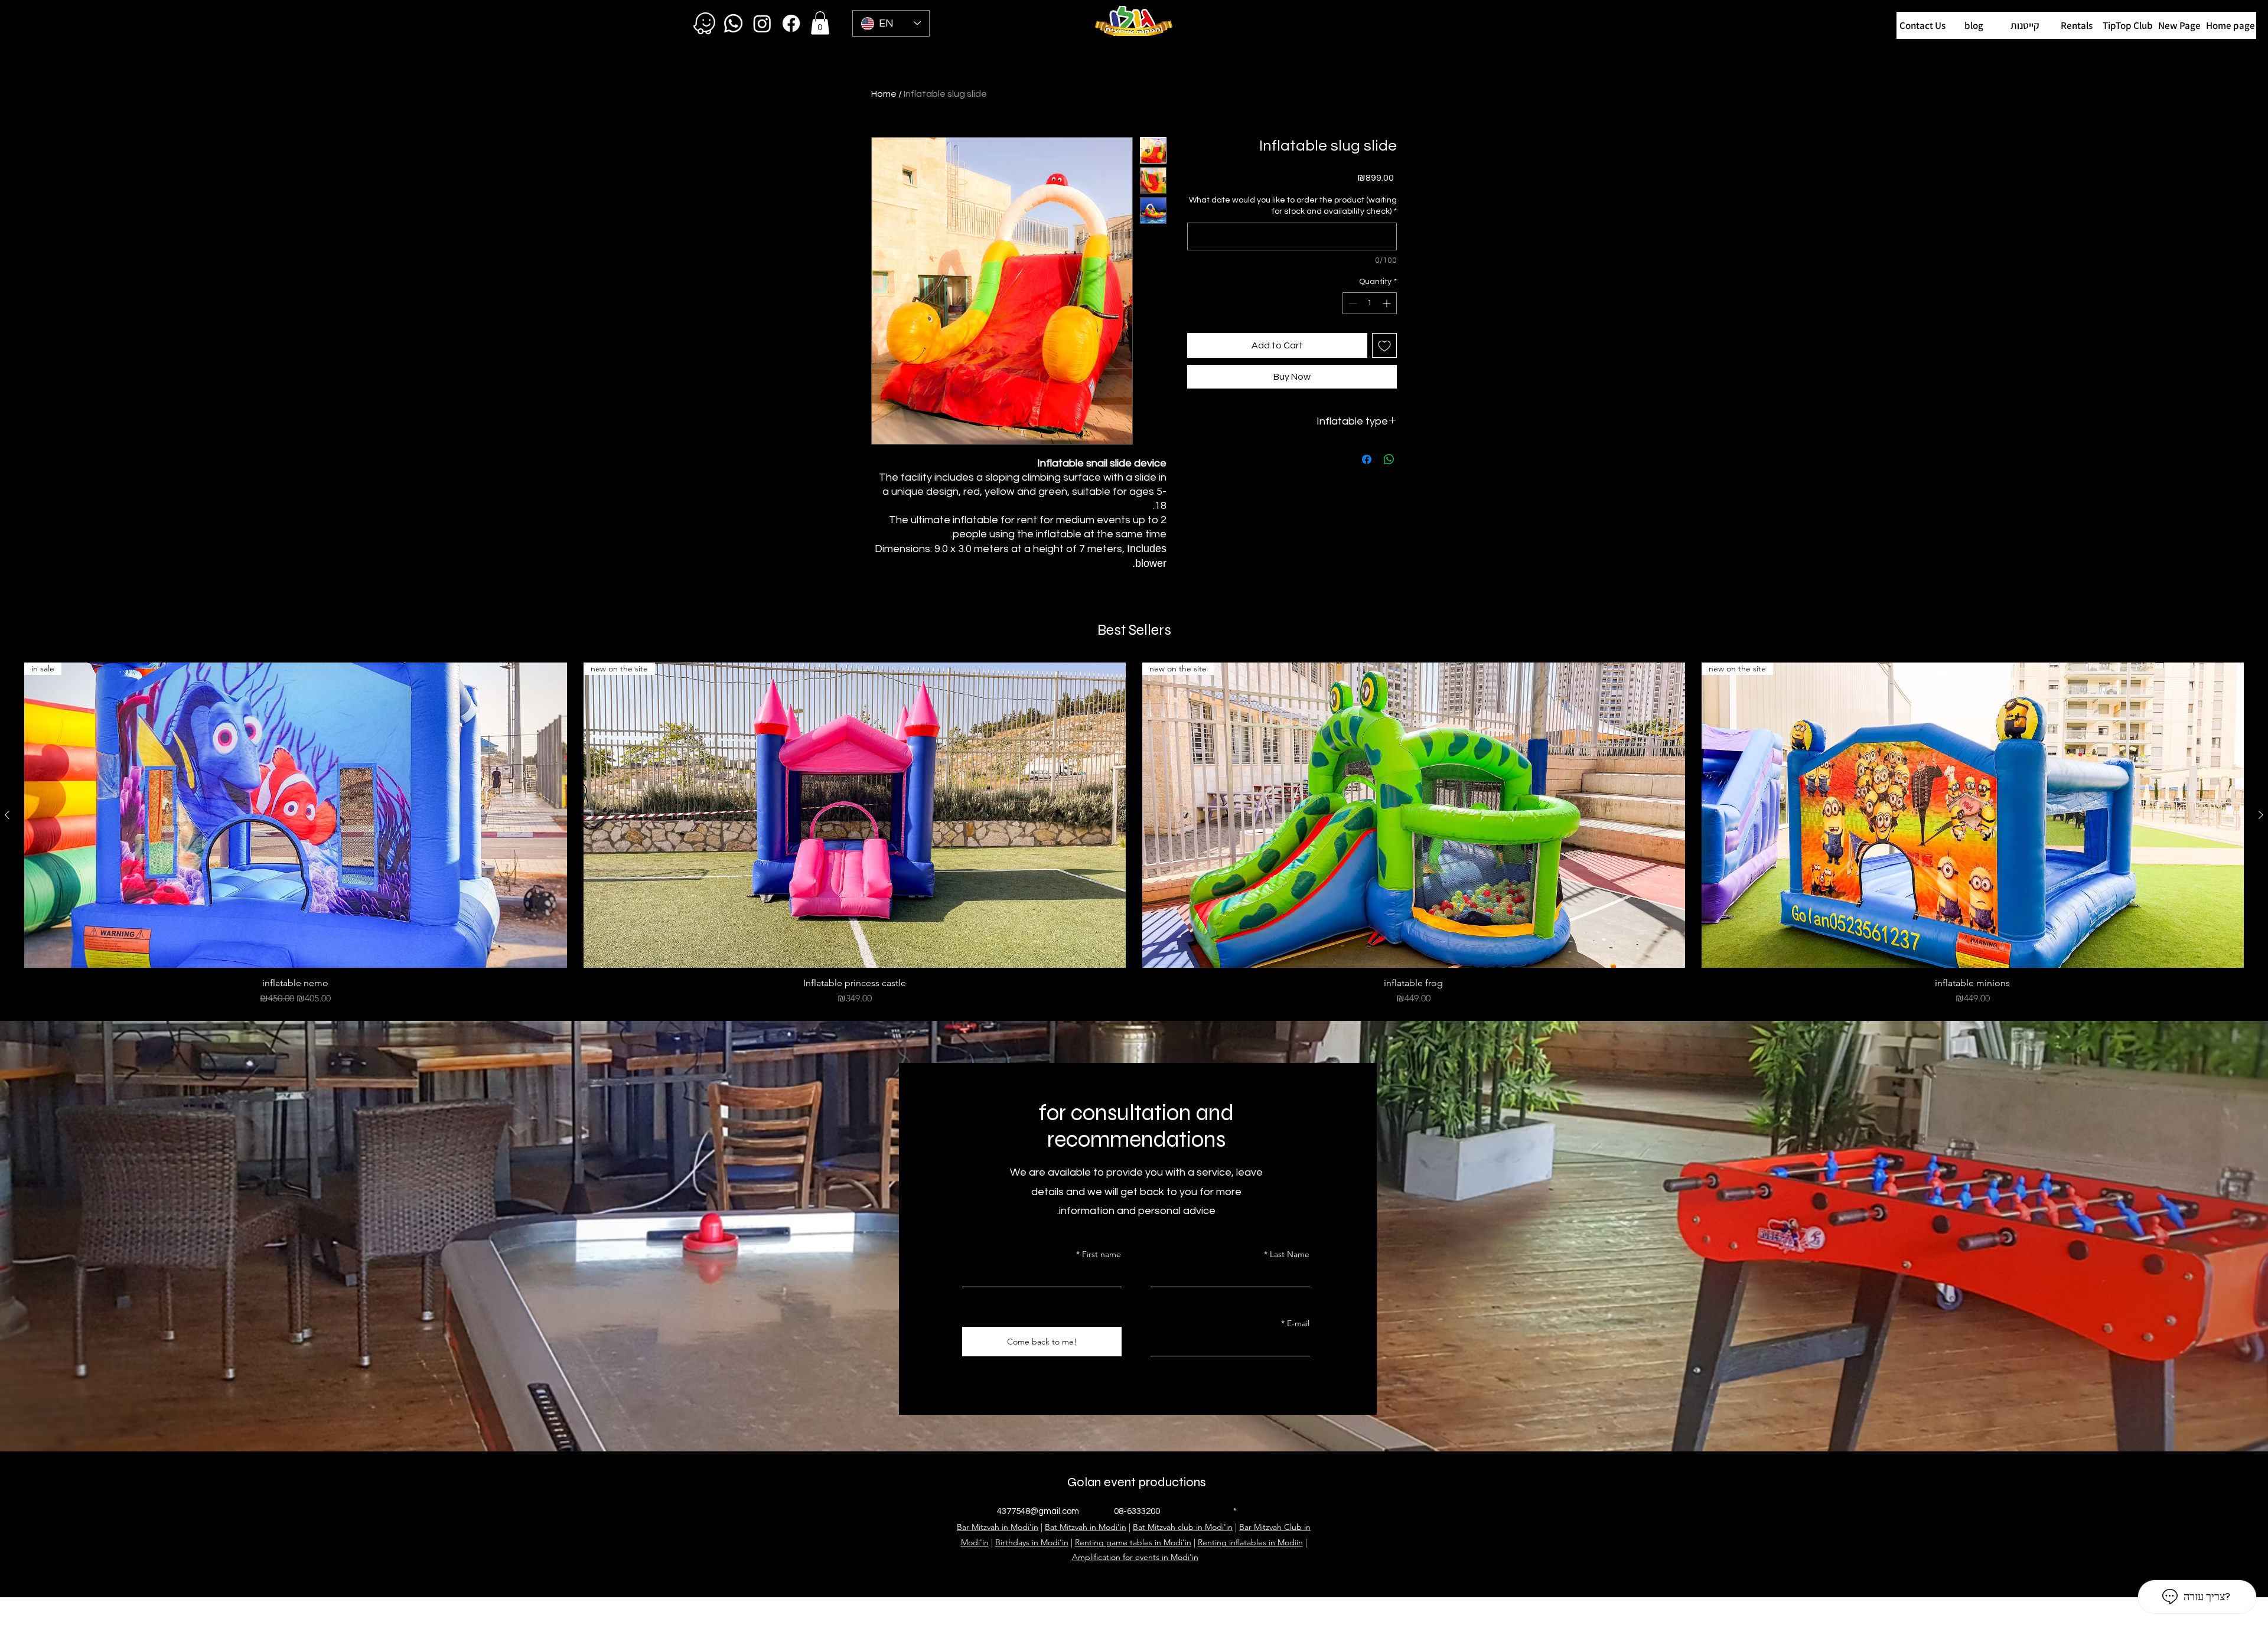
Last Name (1290, 1254)
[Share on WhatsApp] (1389, 459)
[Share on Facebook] (1367, 459)
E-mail (1298, 1323)
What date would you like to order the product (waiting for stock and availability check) (1293, 206)
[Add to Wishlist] (1384, 345)
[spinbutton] (1370, 303)
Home (884, 94)
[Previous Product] (7, 815)
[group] (1134, 834)
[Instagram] (762, 23)
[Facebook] (791, 23)
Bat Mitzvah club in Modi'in (1183, 1527)
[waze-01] (704, 23)
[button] (2128, 25)
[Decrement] (1352, 303)
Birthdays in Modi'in (1032, 1542)
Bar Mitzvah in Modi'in (998, 1527)
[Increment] (1388, 303)
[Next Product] (2261, 815)
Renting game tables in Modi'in (1133, 1542)
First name (1102, 1254)
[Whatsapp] (733, 23)
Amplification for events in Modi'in (1135, 1557)
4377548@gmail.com (1038, 1511)
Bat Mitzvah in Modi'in (1086, 1527)
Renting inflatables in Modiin (1250, 1542)
